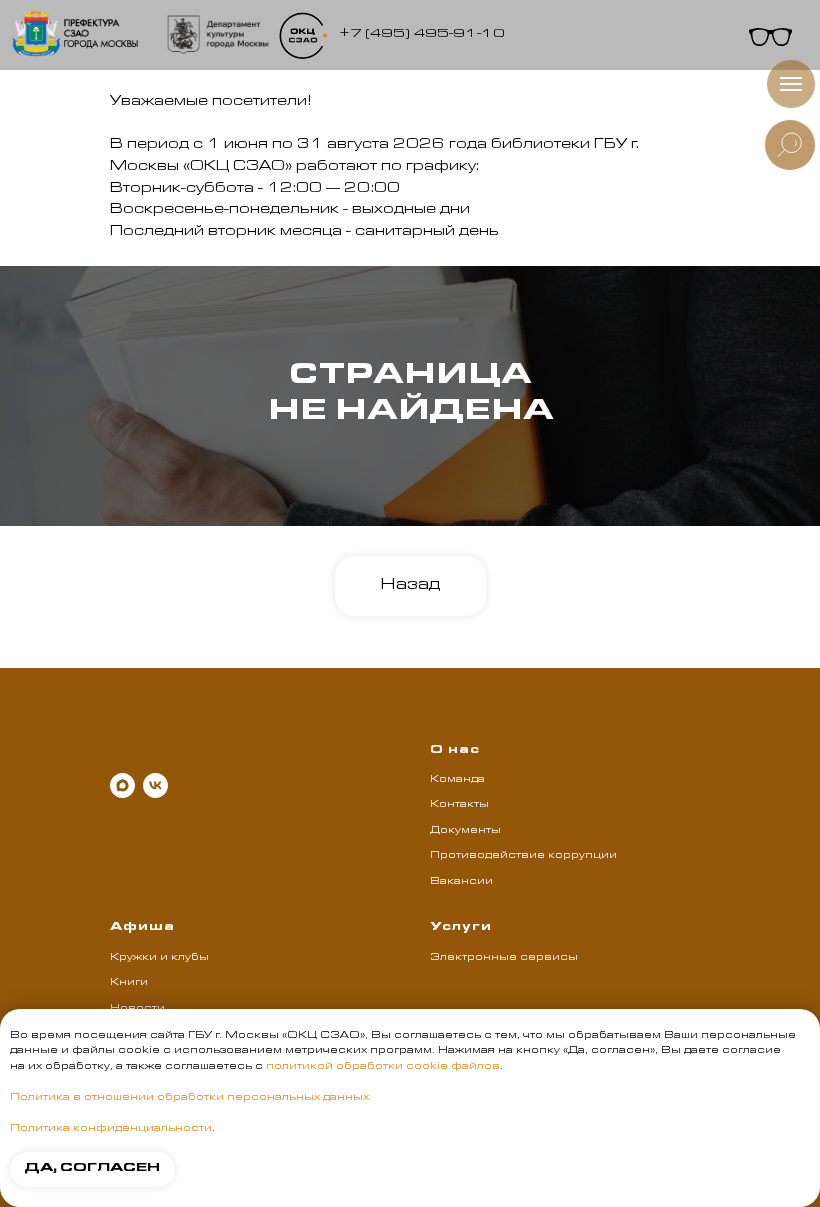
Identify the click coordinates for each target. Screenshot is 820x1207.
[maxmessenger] (122, 785)
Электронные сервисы (504, 958)
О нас (455, 751)
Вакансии (461, 882)
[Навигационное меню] (791, 84)
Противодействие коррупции (523, 856)
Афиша (142, 928)
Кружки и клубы (159, 958)
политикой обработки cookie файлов (383, 1067)
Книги (129, 983)
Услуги (461, 928)
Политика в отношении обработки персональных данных (189, 1098)
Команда (457, 780)
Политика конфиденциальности (111, 1129)
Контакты (459, 805)
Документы (465, 831)
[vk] (155, 785)
